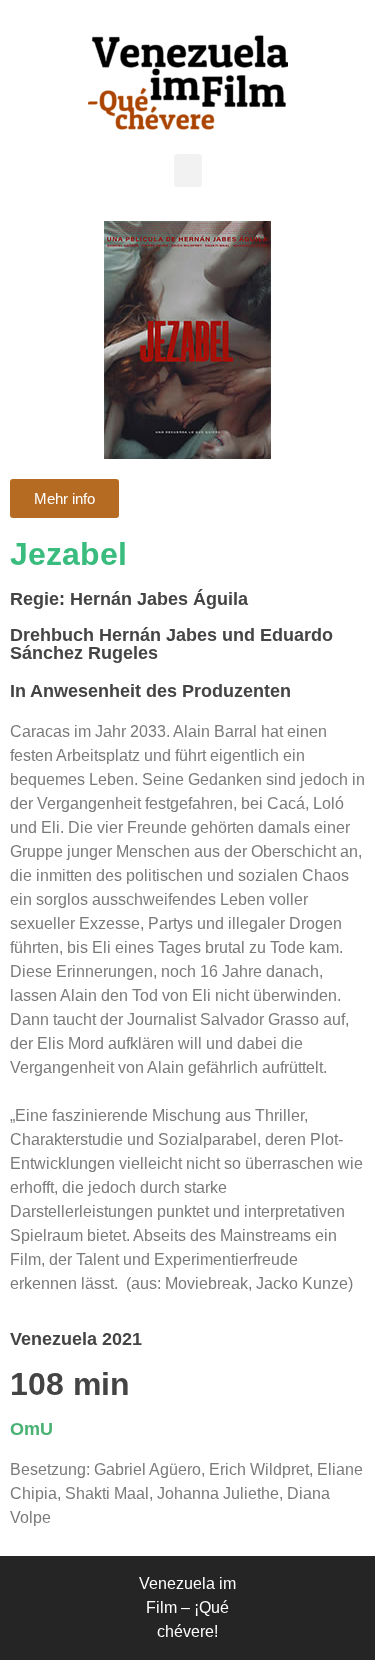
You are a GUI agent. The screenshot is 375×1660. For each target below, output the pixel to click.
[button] (188, 170)
